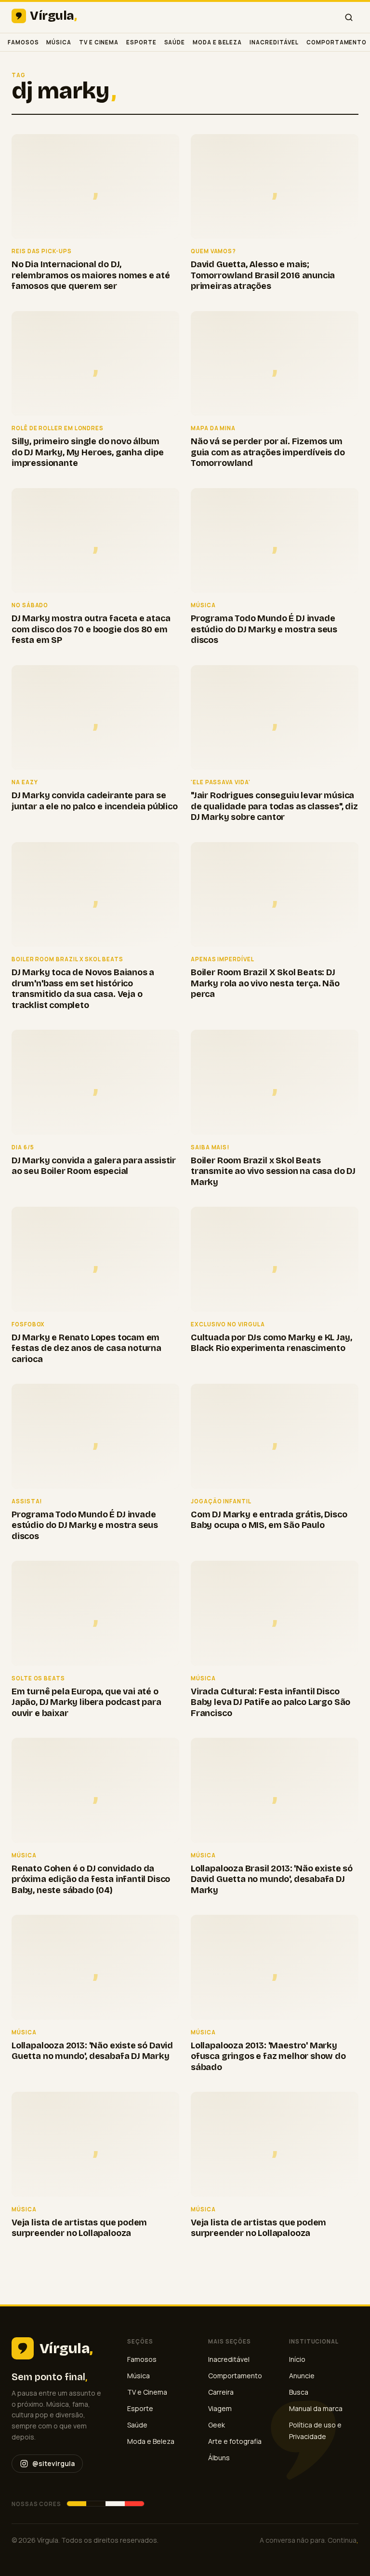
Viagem (220, 2408)
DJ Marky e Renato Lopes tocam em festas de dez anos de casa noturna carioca (86, 1348)
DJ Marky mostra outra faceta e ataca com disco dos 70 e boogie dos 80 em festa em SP (91, 629)
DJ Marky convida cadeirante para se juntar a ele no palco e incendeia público (95, 801)
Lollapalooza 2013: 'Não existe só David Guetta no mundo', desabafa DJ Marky (92, 2051)
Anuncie (302, 2376)
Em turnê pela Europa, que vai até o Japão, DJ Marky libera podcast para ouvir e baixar (86, 1702)
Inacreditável (274, 42)
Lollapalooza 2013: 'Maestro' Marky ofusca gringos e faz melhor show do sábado (268, 2056)
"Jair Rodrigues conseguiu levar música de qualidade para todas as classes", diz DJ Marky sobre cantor (274, 806)
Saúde (175, 42)
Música (59, 42)
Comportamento (337, 42)
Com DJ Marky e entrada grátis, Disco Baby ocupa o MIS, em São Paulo (269, 1520)
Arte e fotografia (235, 2441)
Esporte (141, 42)
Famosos (23, 42)
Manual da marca (316, 2408)
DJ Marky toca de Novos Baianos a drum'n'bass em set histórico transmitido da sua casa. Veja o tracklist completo (83, 989)
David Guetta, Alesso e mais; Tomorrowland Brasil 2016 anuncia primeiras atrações (263, 275)
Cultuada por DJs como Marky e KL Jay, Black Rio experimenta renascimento (271, 1343)
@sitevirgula (53, 2463)
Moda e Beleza (217, 42)
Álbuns (219, 2458)
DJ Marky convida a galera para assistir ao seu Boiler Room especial (94, 1166)
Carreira (221, 2392)
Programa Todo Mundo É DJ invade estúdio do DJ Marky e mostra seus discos (264, 629)
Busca (299, 2392)
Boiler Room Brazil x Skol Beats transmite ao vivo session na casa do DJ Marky (273, 1171)
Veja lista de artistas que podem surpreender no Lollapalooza (79, 2228)
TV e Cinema (99, 42)
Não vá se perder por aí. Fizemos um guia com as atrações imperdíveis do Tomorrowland (268, 452)
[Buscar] (349, 17)
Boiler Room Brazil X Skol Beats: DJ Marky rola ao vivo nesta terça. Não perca (265, 983)
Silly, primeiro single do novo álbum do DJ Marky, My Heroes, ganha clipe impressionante (88, 452)
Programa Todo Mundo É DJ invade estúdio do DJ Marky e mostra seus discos (85, 1525)
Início (297, 2359)
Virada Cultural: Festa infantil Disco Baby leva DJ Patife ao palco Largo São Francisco (271, 1702)
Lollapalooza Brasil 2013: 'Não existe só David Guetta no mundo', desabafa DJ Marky (272, 1879)
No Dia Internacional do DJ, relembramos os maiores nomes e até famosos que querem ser (91, 275)
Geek (217, 2425)
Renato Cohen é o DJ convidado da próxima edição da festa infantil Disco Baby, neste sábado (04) (91, 1879)
